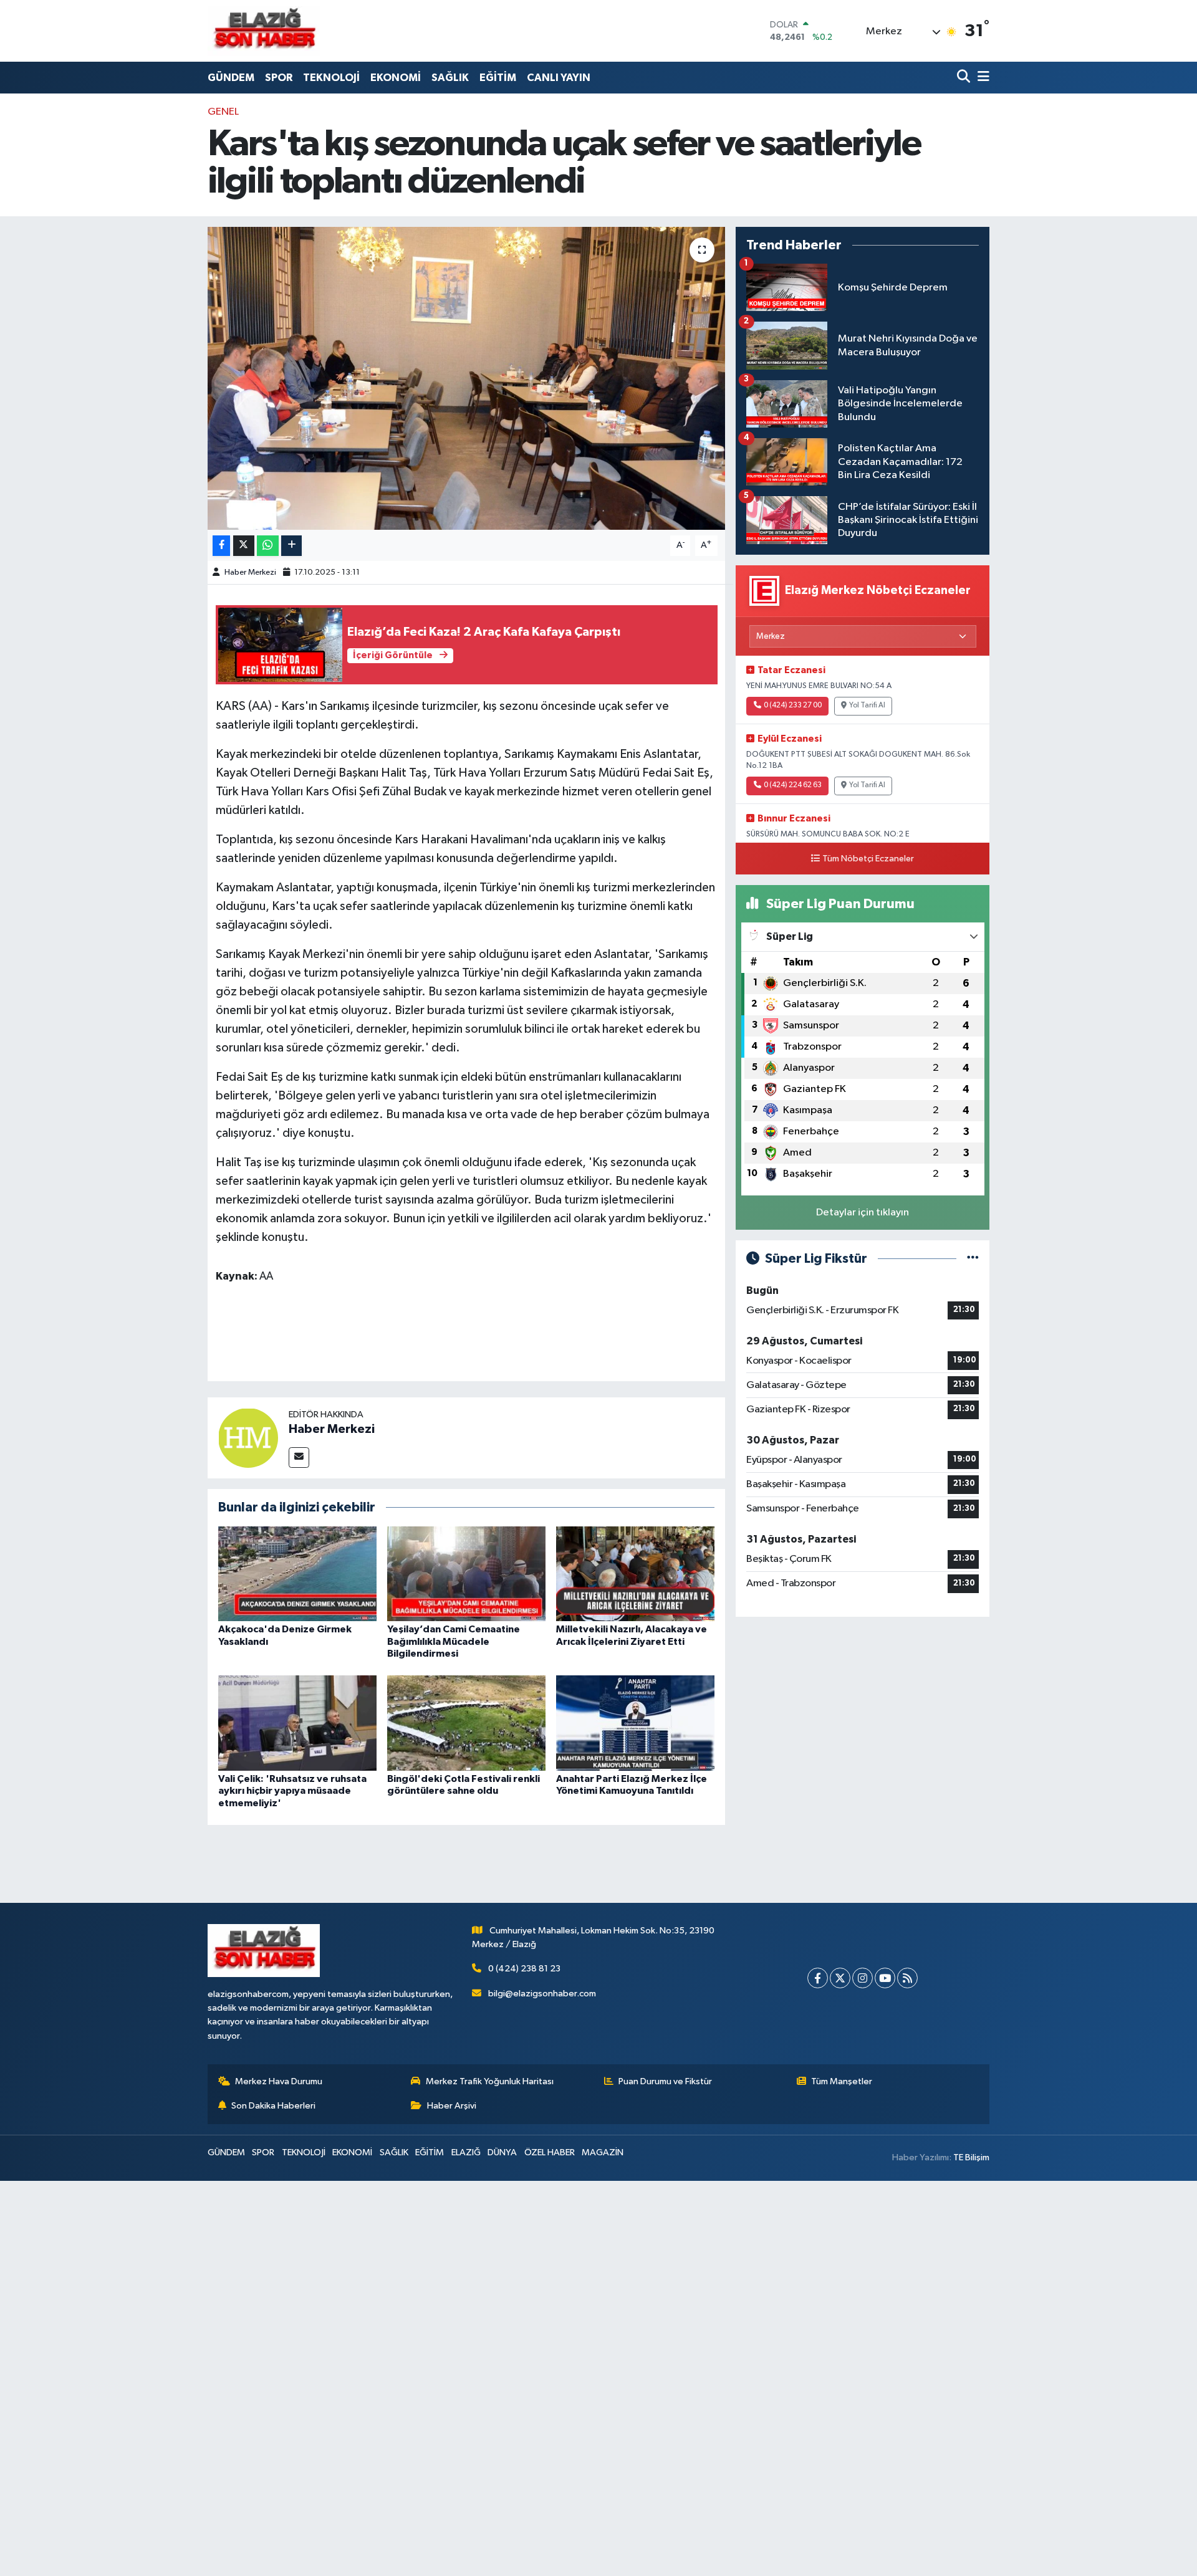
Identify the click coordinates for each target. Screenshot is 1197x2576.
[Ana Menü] (981, 78)
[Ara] (965, 78)
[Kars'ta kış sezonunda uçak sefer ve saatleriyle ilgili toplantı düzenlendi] (467, 379)
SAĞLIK (450, 78)
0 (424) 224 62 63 (793, 785)
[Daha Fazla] (291, 546)
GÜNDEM (231, 78)
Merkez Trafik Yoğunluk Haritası (490, 2081)
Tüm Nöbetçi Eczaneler (868, 859)
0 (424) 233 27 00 (793, 706)
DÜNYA (502, 2152)
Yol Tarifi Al (867, 706)
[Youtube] (885, 1978)
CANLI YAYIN (559, 78)
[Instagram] (863, 1978)
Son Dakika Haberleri (273, 2106)
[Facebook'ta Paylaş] (221, 546)
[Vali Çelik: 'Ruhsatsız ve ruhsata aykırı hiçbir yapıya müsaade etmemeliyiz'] (297, 1723)
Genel (223, 112)
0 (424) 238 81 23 (524, 1969)
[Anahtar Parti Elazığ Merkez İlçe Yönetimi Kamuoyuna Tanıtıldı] (635, 1723)
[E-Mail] (299, 1458)
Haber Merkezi (250, 572)
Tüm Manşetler (842, 2081)
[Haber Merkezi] (248, 1438)
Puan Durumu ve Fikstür (665, 2081)
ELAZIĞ (466, 2152)
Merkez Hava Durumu (279, 2081)
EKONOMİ (396, 78)
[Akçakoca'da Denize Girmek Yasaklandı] (297, 1573)
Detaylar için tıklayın (863, 1213)
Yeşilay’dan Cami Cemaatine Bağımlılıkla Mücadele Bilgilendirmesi (454, 1641)
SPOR (279, 78)
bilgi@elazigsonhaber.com (542, 1994)
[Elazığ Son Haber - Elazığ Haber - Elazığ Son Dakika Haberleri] (264, 31)
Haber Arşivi (452, 2106)
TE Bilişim (971, 2157)
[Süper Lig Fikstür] (973, 1259)
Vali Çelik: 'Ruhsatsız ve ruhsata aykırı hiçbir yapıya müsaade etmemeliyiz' (292, 1791)
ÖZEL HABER (550, 2152)
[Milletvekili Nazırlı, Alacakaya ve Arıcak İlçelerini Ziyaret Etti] (635, 1573)
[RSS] (907, 1978)
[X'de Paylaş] (244, 546)
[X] (840, 1978)
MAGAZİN (603, 2152)
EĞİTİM (498, 78)
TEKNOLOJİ (331, 78)
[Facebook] (818, 1978)
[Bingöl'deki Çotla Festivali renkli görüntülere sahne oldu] (466, 1723)
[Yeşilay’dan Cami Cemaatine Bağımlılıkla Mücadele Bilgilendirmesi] (466, 1573)
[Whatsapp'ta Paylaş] (268, 546)
